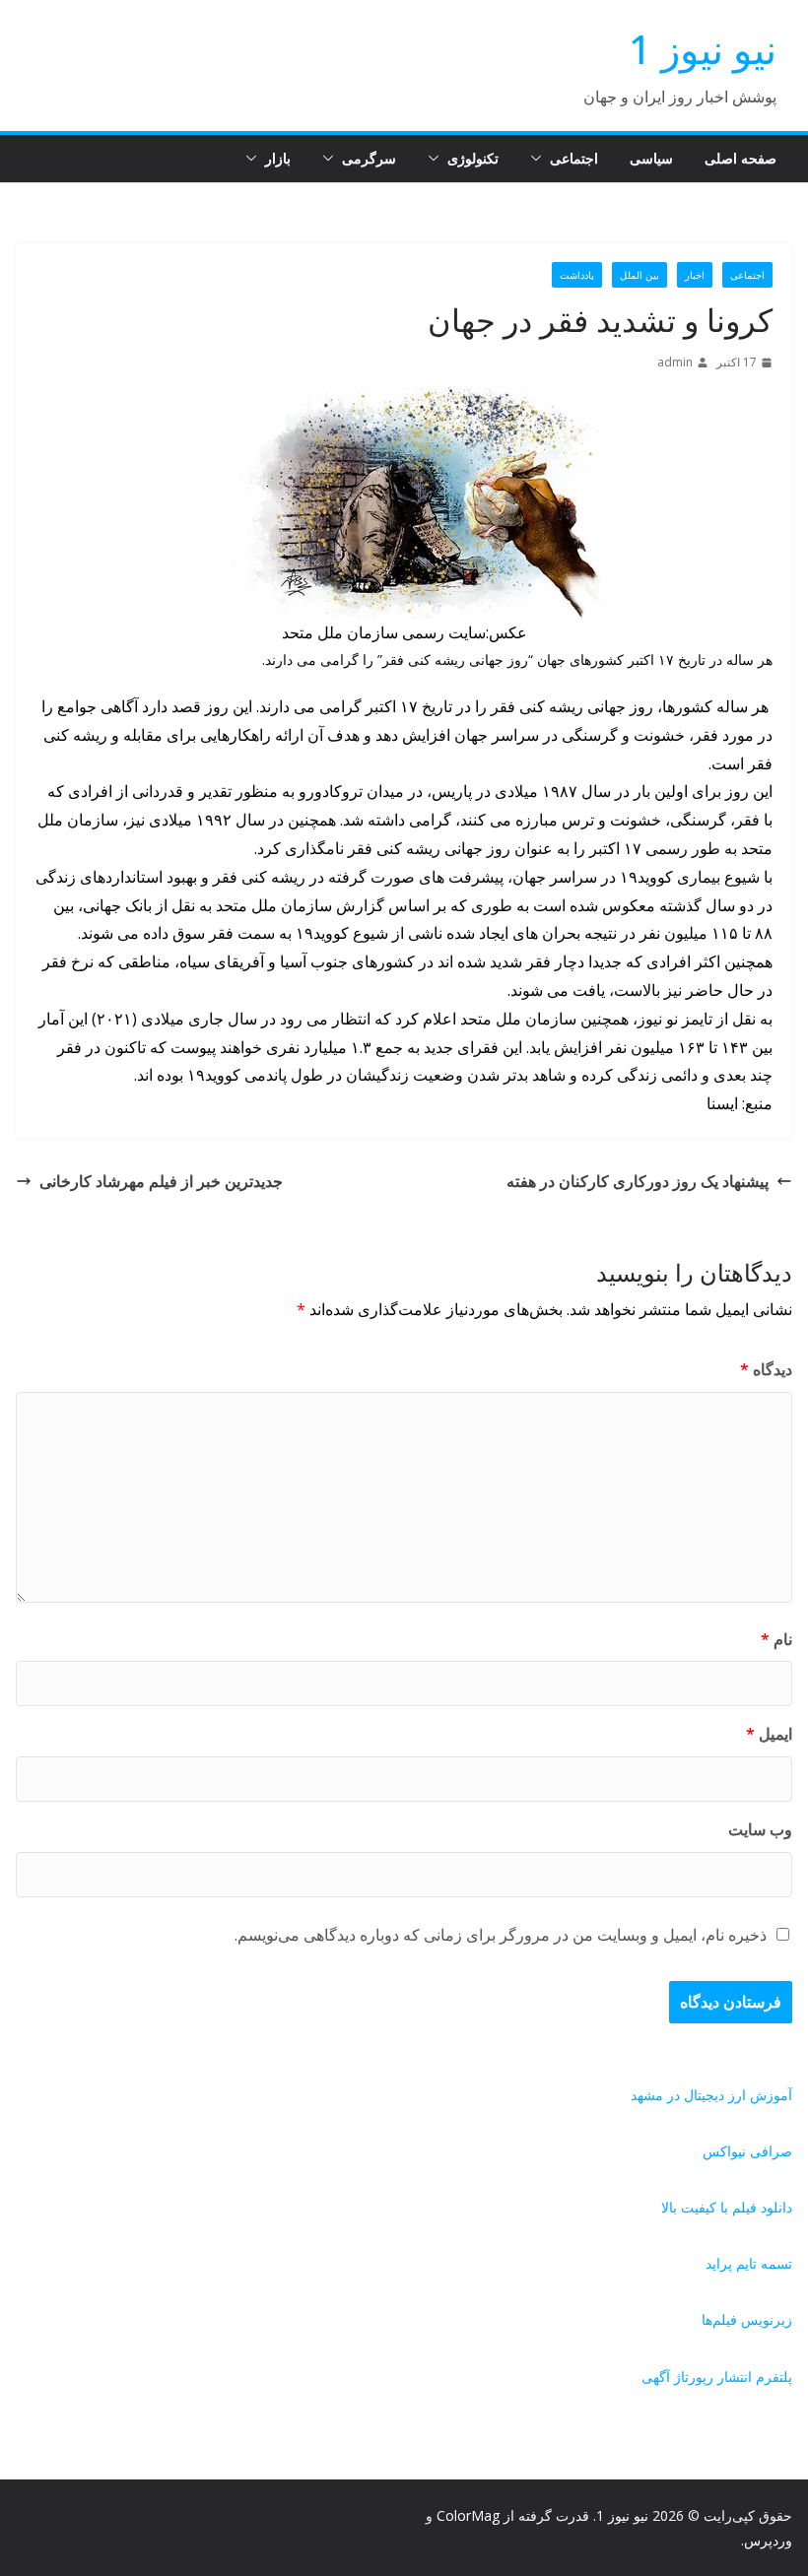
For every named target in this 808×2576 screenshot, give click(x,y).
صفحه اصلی (741, 158)
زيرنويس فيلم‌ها (747, 2319)
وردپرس (768, 2540)
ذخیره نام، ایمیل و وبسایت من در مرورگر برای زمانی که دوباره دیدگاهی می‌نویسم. (501, 1935)
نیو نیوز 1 (703, 49)
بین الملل (640, 275)
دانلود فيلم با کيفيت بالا (727, 2207)
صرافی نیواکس (747, 2151)
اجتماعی (574, 158)
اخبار (695, 275)
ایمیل (769, 1734)
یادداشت (577, 275)
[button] (540, 159)
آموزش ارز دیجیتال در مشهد (711, 2095)
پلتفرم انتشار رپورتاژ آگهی (717, 2377)
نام (776, 1639)
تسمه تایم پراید (749, 2263)
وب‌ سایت (760, 1829)
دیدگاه (766, 1369)
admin (675, 362)
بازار (278, 158)
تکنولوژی (473, 158)
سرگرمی (369, 158)
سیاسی (651, 158)
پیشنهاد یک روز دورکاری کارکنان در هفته (638, 1181)
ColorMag (468, 2515)
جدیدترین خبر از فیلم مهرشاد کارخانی (161, 1181)
